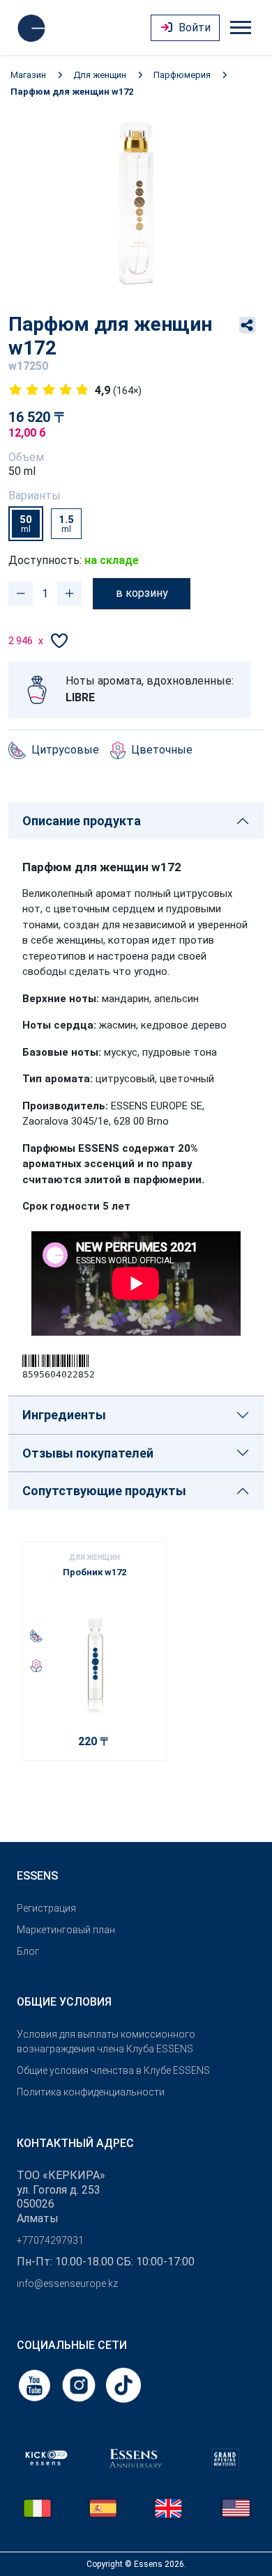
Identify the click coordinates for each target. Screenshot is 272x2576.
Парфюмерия (182, 75)
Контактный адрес (75, 2143)
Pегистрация (46, 1908)
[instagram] (80, 2384)
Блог (28, 1951)
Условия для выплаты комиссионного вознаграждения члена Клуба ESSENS (106, 2042)
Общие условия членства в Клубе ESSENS (113, 2070)
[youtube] (36, 2384)
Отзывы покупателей (88, 1453)
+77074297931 (50, 2240)
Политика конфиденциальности (91, 2092)
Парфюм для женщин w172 (72, 92)
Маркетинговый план (66, 1930)
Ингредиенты (64, 1415)
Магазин (28, 75)
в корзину (142, 593)
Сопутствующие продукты (104, 1491)
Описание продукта (82, 821)
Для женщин (100, 75)
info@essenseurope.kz (67, 2284)
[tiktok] (123, 2384)
